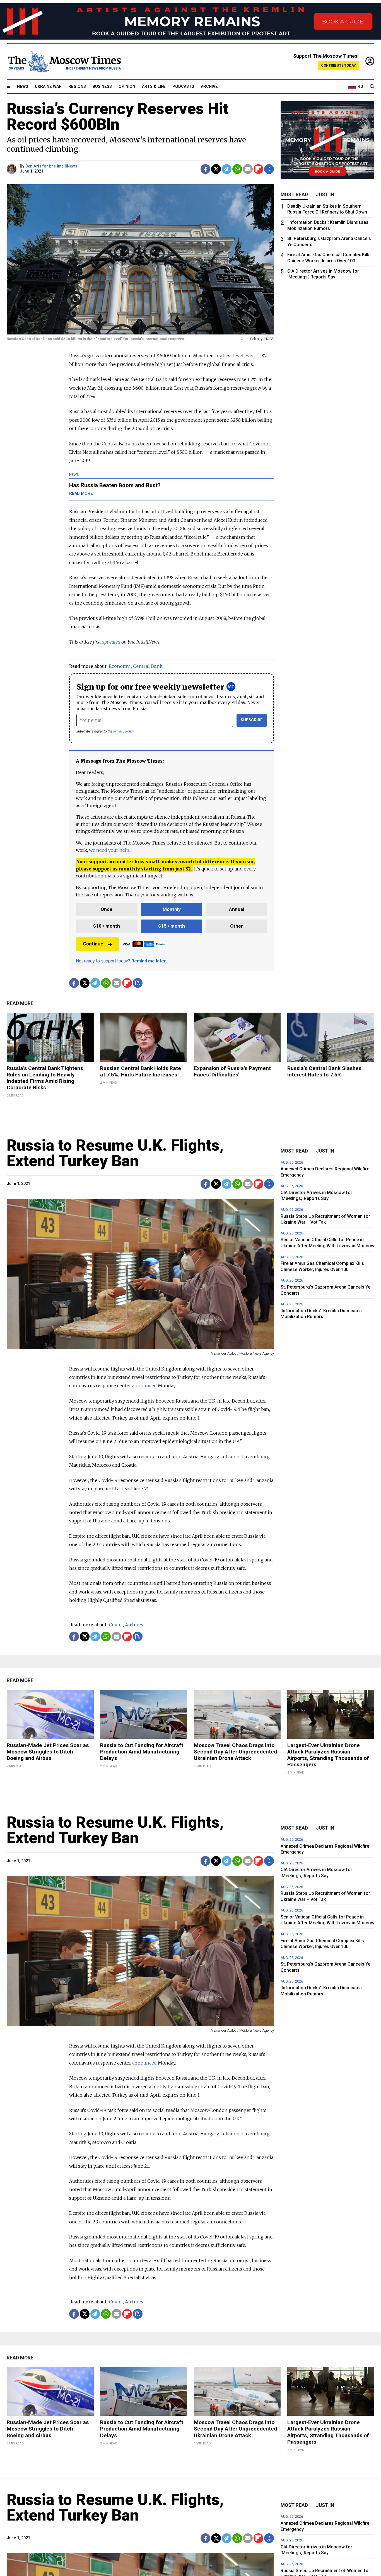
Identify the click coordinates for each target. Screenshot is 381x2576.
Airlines (134, 1625)
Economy (119, 666)
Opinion (127, 87)
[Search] (372, 87)
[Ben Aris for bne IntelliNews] (12, 169)
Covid (115, 1625)
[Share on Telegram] (227, 169)
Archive (209, 87)
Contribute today (338, 65)
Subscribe (252, 720)
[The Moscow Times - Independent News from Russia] (64, 62)
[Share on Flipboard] (258, 169)
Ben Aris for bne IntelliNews (51, 166)
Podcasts (183, 87)
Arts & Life (154, 87)
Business (102, 87)
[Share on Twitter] (216, 169)
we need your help (109, 850)
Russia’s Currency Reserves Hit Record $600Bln (118, 117)
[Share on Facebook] (205, 169)
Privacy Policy (124, 731)
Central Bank (148, 666)
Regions (77, 87)
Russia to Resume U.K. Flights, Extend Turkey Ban (115, 1153)
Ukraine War (48, 87)
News (23, 87)
